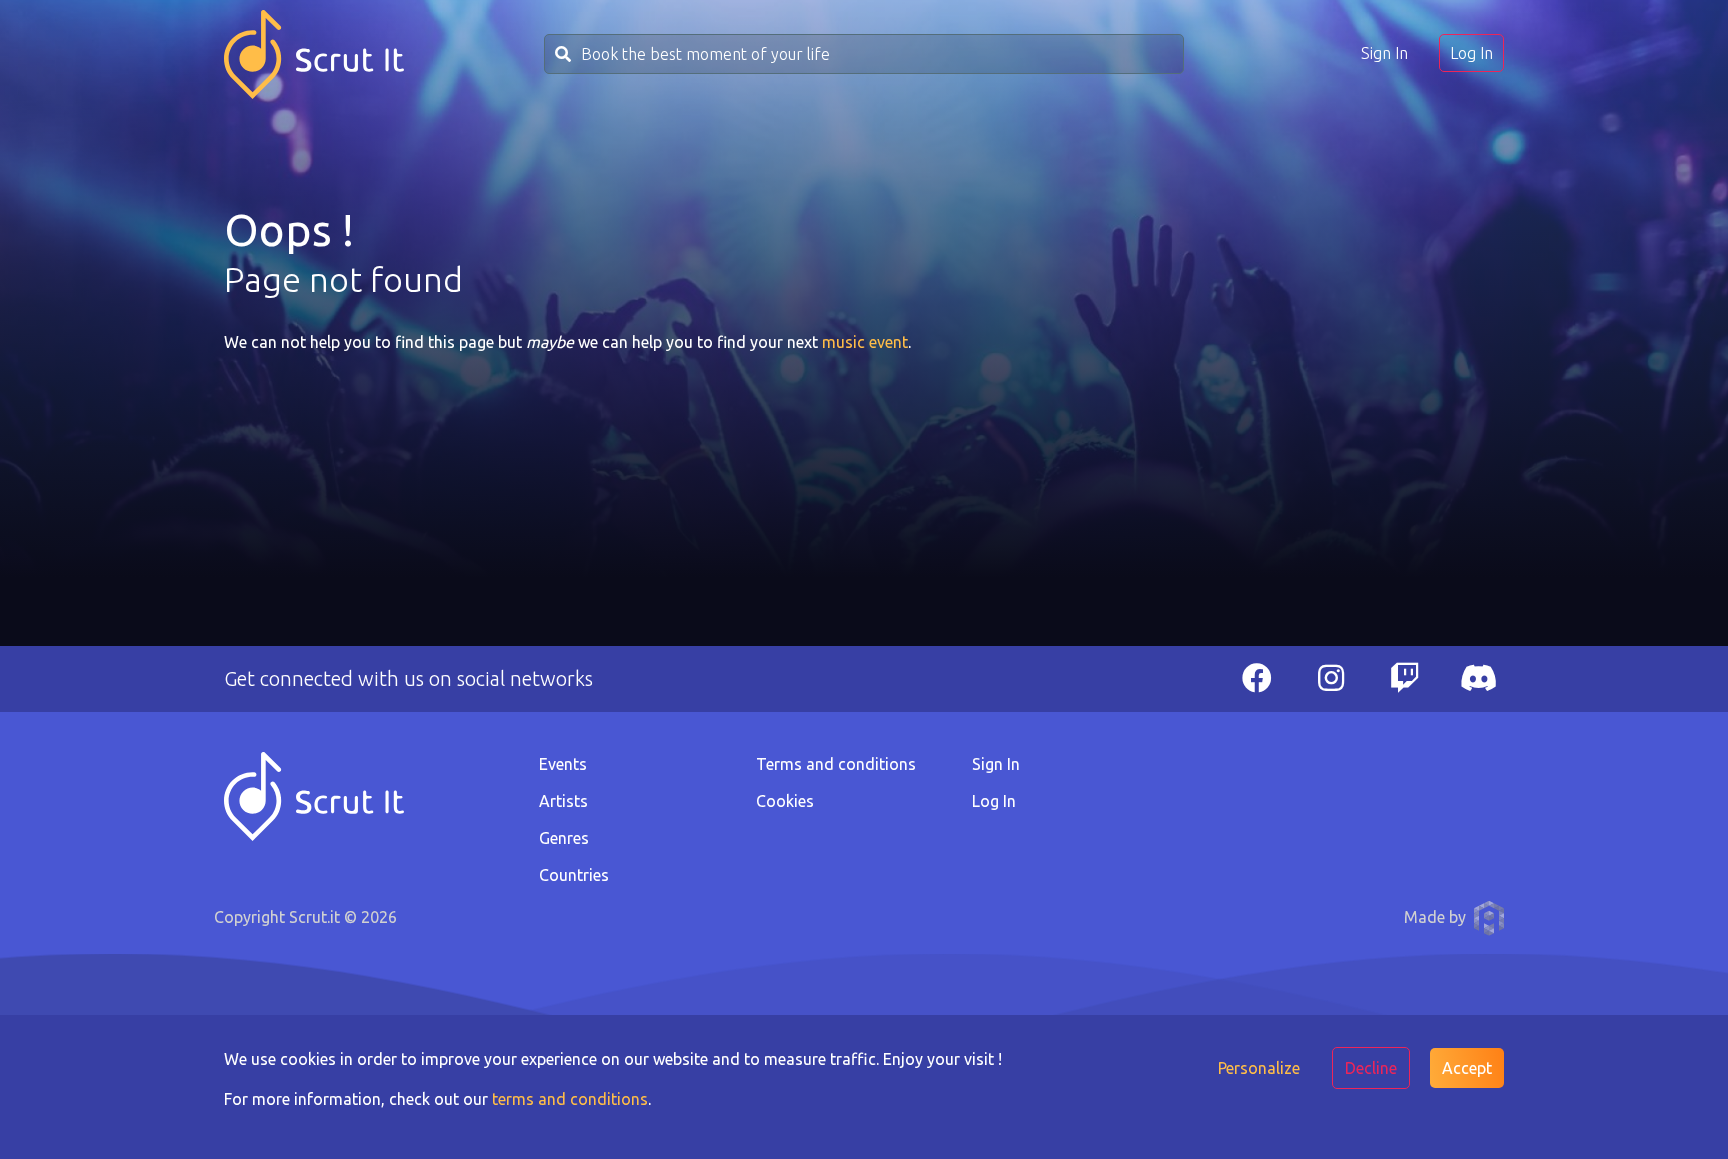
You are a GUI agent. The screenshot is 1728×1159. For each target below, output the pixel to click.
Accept (1467, 1068)
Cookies (785, 801)
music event (865, 342)
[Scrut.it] (314, 54)
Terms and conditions (836, 764)
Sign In (1384, 53)
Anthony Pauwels (1489, 918)
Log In (1471, 53)
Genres (564, 838)
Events (563, 764)
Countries (574, 875)
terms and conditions (570, 1099)
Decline (1371, 1068)
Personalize (1259, 1068)
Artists (563, 801)
